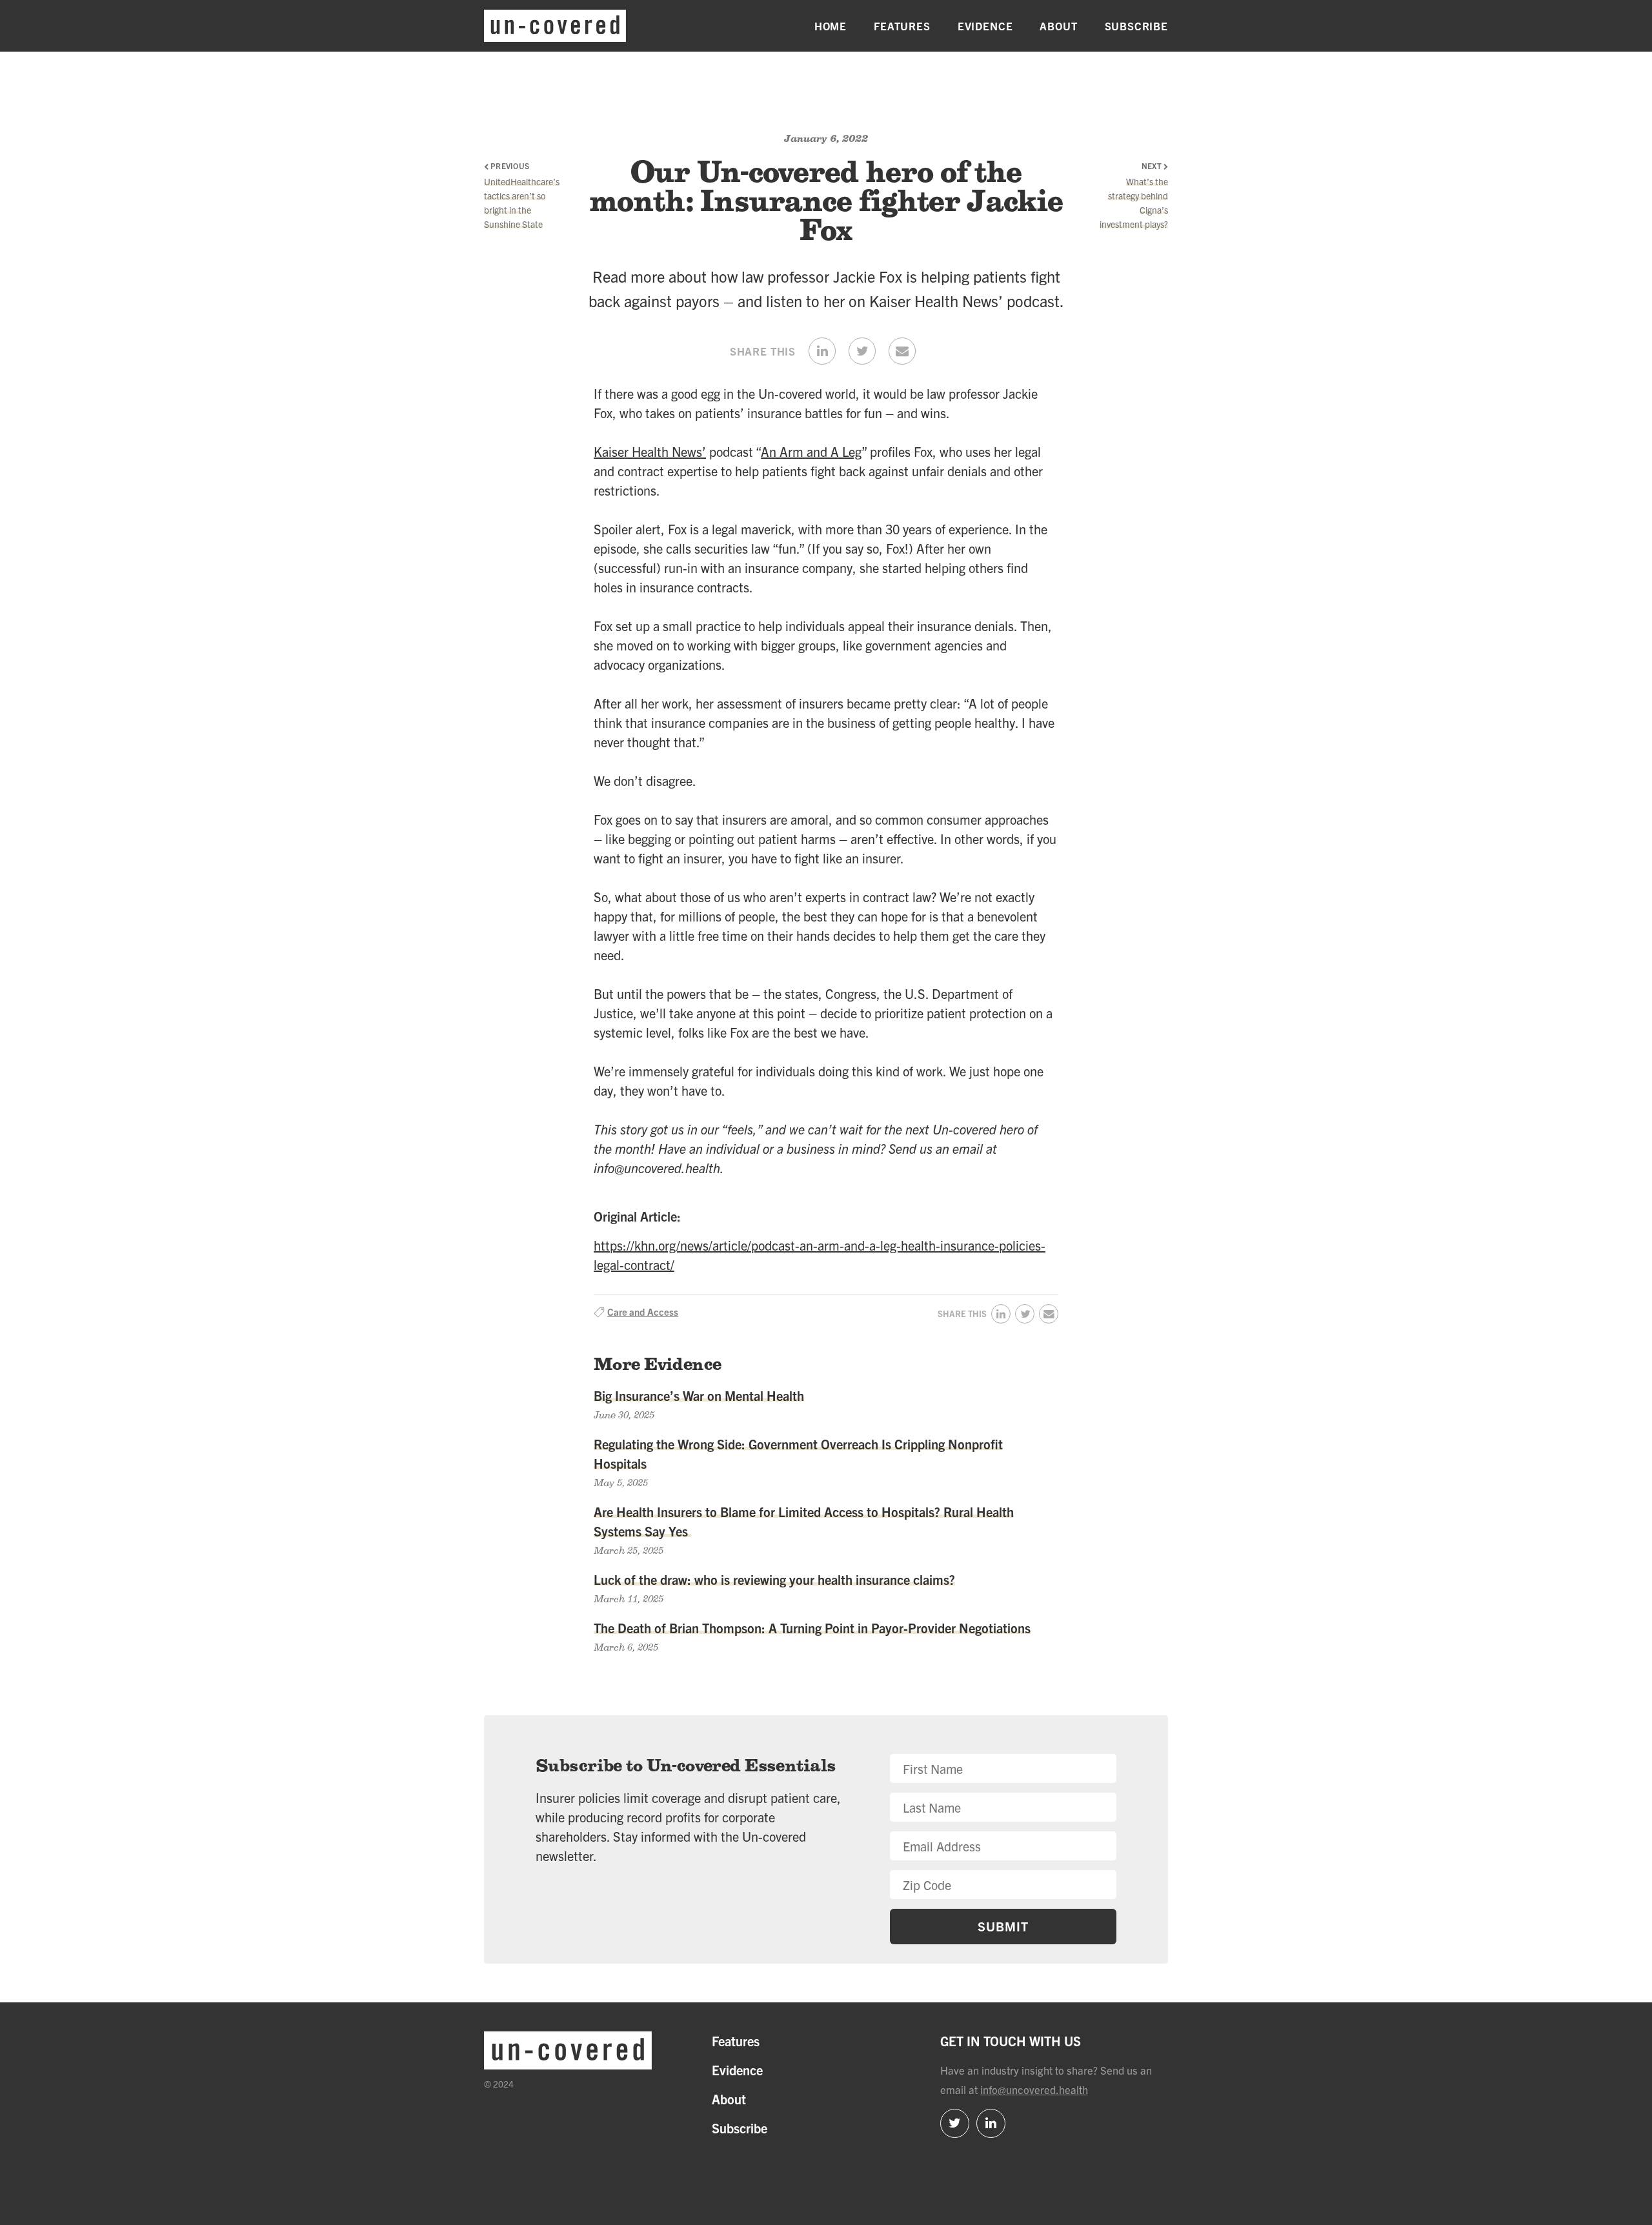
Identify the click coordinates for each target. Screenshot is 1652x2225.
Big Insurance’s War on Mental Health (699, 1395)
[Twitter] (955, 2123)
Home (831, 25)
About (1058, 25)
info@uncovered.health (1034, 2089)
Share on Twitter (862, 351)
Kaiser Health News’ (650, 451)
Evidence (985, 25)
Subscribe (1136, 25)
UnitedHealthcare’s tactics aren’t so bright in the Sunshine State (519, 203)
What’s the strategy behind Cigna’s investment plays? (1134, 203)
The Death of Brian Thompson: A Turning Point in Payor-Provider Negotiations (812, 1628)
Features (902, 25)
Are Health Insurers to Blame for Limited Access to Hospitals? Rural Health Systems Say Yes (804, 1521)
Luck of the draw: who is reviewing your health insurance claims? (774, 1579)
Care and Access (643, 1312)
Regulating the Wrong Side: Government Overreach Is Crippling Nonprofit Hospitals (798, 1454)
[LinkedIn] (991, 2123)
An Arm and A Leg (811, 451)
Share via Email (902, 351)
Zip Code (913, 1764)
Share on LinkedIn (822, 351)
